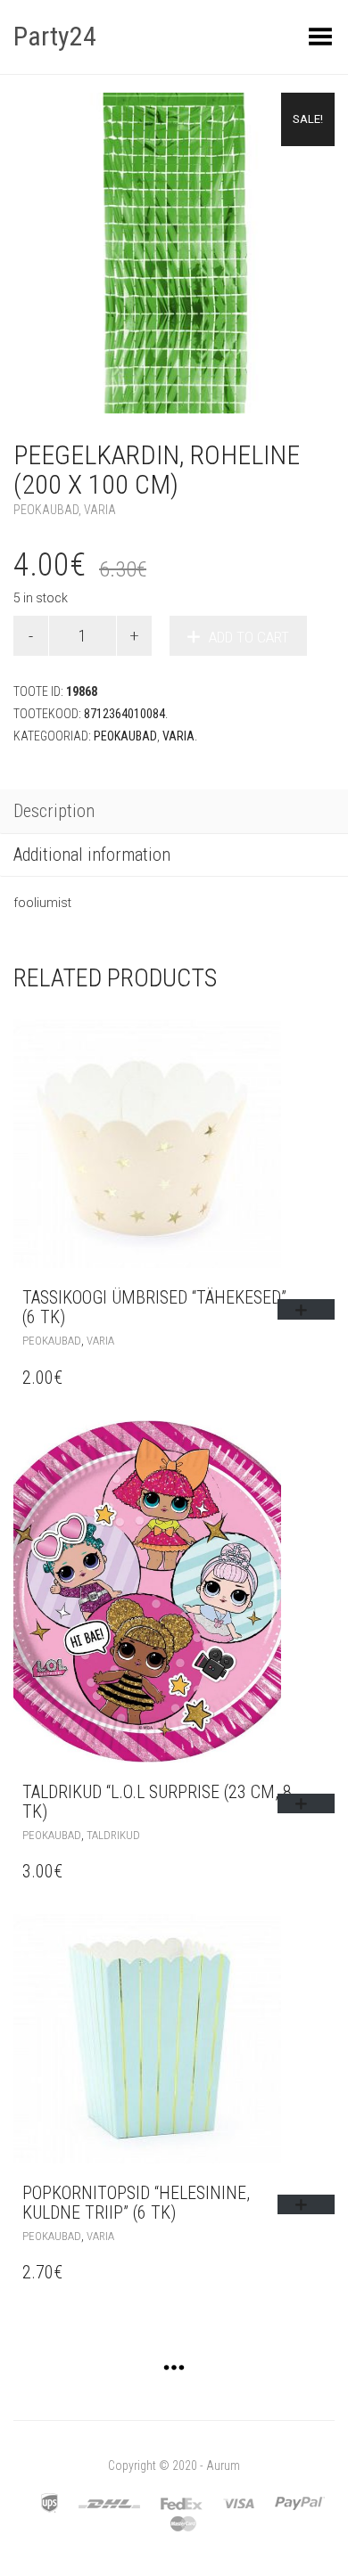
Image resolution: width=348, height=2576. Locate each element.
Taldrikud (113, 1835)
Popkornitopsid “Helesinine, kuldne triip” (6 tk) (136, 2203)
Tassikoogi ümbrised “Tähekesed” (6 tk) (154, 1307)
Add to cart (249, 637)
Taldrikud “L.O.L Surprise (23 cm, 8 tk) (157, 1802)
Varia (100, 510)
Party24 (55, 36)
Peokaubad (46, 510)
